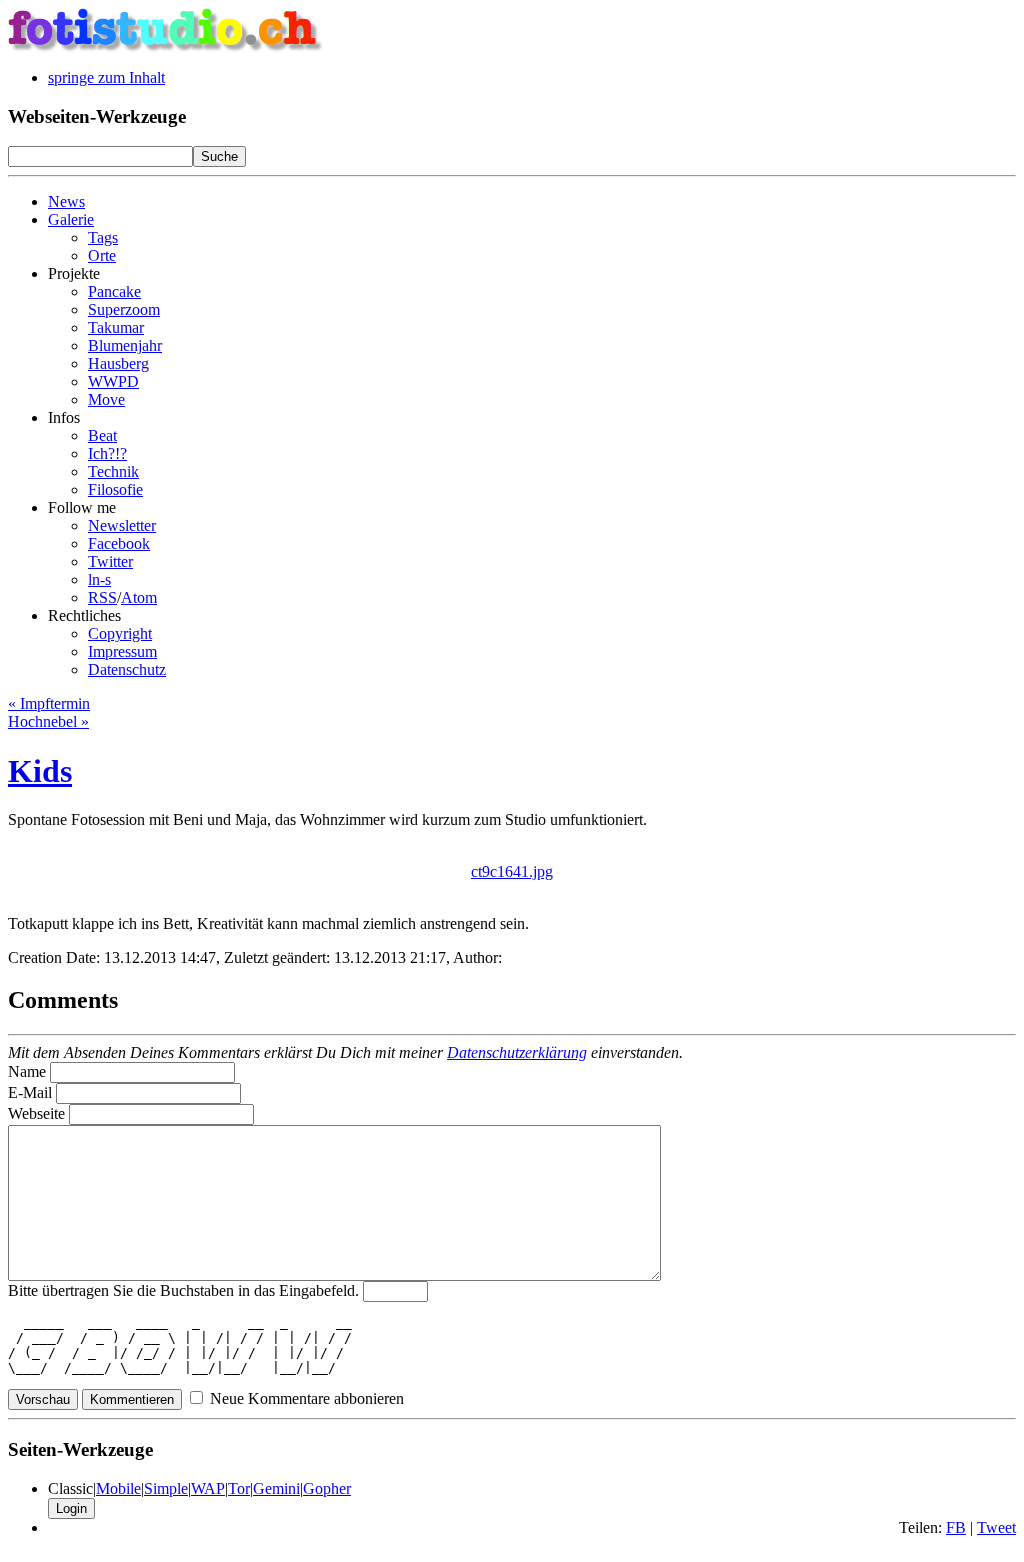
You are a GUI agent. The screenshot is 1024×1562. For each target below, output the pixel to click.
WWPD (113, 381)
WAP (208, 1488)
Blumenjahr (125, 345)
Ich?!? (107, 453)
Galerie (71, 219)
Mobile (118, 1488)
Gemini (276, 1488)
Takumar (116, 327)
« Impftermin (49, 703)
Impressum (122, 651)
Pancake (114, 291)
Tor (239, 1488)
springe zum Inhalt (106, 77)
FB (956, 1527)
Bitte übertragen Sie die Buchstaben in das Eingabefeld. (183, 1290)
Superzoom (124, 309)
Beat (102, 435)
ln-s (99, 579)
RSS (102, 597)
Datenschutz (127, 669)
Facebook (119, 543)
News (66, 201)
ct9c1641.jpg (512, 871)
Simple (166, 1488)
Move (106, 399)
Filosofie (115, 489)
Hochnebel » (48, 721)
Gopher (327, 1488)
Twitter (110, 561)
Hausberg (118, 363)
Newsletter (122, 525)
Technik (113, 471)
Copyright (120, 633)
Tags (103, 237)
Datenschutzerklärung (517, 1052)
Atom (139, 597)
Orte (102, 255)
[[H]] (166, 47)
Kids (40, 771)
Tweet (996, 1527)
